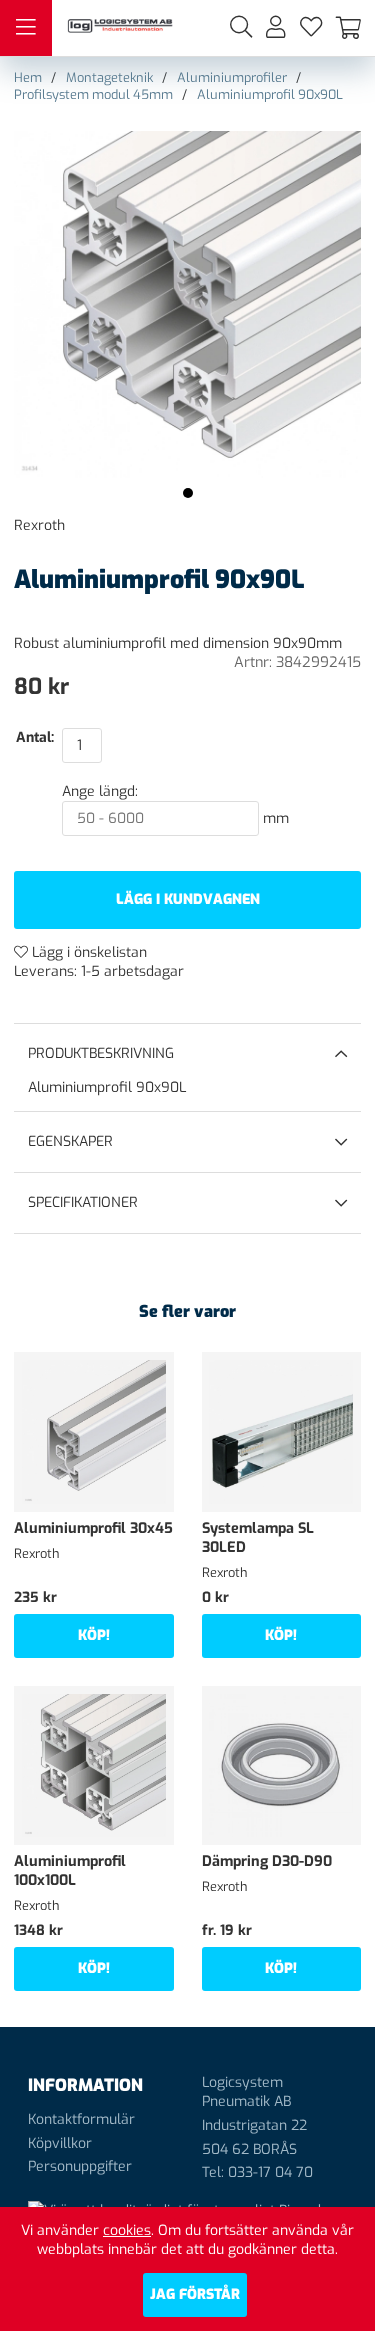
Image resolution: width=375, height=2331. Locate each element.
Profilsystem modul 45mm (93, 94)
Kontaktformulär (81, 2119)
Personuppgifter (80, 2166)
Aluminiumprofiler (232, 77)
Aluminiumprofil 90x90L (270, 94)
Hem (28, 77)
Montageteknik (109, 77)
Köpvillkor (60, 2143)
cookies (127, 2230)
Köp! (94, 1635)
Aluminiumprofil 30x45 (93, 1528)
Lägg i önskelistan (87, 952)
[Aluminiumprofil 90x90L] (188, 493)
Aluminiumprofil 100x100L (70, 1871)
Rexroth (39, 525)
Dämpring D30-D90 (267, 1861)
